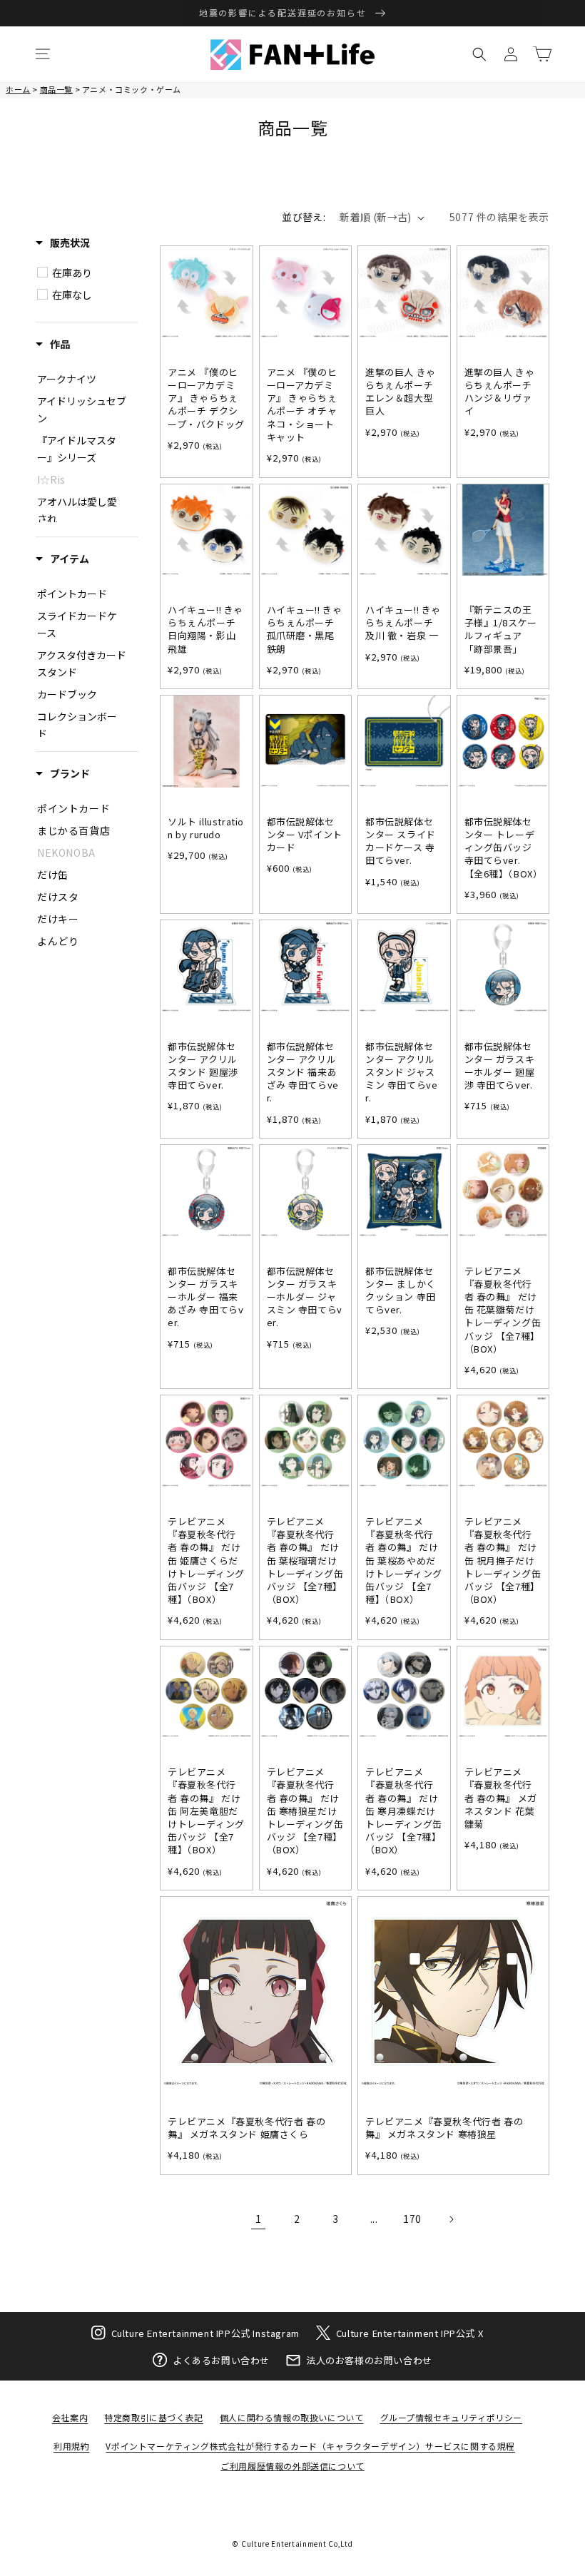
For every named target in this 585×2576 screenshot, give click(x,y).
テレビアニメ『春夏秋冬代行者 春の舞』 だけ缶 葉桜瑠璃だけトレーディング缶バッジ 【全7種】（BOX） (305, 1561)
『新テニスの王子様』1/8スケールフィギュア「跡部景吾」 (501, 630)
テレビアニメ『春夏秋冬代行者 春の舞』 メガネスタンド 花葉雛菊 (501, 1798)
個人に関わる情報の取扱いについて (292, 2417)
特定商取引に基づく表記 (154, 2417)
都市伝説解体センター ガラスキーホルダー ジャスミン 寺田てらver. (305, 1297)
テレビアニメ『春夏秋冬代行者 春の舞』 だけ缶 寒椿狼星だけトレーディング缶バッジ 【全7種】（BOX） (305, 1811)
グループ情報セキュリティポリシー (452, 2417)
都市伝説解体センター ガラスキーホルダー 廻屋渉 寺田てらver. (500, 1066)
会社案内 (70, 2417)
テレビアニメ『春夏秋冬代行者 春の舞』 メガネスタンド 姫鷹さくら (246, 2128)
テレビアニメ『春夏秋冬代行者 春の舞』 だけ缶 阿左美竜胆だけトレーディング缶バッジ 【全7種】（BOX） (206, 1811)
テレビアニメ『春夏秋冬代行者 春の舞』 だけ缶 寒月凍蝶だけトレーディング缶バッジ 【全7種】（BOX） (404, 1811)
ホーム (18, 89)
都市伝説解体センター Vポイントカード (305, 835)
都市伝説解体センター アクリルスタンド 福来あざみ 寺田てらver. (303, 1073)
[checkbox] (95, 273)
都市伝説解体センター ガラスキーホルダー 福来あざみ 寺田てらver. (205, 1297)
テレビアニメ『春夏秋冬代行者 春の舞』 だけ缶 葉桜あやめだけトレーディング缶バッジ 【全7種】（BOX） (404, 1561)
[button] (43, 54)
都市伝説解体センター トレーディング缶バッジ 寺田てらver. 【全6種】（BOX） (503, 848)
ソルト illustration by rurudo (206, 828)
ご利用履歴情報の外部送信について (292, 2466)
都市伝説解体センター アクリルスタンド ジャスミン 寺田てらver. (401, 1073)
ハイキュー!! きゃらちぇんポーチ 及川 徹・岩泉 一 (403, 623)
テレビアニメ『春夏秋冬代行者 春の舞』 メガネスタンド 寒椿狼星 (444, 2128)
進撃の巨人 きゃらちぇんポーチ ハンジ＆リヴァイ (500, 392)
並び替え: (304, 217)
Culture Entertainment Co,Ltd (297, 2544)
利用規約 (71, 2446)
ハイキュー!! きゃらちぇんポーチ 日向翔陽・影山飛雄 (205, 630)
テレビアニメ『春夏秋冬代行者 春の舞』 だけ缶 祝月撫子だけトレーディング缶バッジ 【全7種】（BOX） (503, 1561)
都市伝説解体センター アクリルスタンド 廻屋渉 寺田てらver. (203, 1066)
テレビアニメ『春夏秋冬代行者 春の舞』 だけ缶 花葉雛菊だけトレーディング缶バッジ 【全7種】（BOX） (503, 1310)
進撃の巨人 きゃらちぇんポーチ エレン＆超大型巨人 (401, 392)
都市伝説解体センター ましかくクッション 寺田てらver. (401, 1291)
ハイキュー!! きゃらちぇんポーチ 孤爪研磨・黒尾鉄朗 (305, 630)
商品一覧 (56, 89)
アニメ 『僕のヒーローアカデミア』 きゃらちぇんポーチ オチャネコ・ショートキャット (302, 405)
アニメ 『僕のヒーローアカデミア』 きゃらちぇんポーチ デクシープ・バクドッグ (206, 398)
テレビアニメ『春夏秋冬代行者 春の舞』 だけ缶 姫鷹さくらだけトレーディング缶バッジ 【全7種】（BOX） (206, 1561)
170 (412, 2219)
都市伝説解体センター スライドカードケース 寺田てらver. (401, 841)
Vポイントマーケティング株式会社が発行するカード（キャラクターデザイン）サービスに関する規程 (310, 2446)
